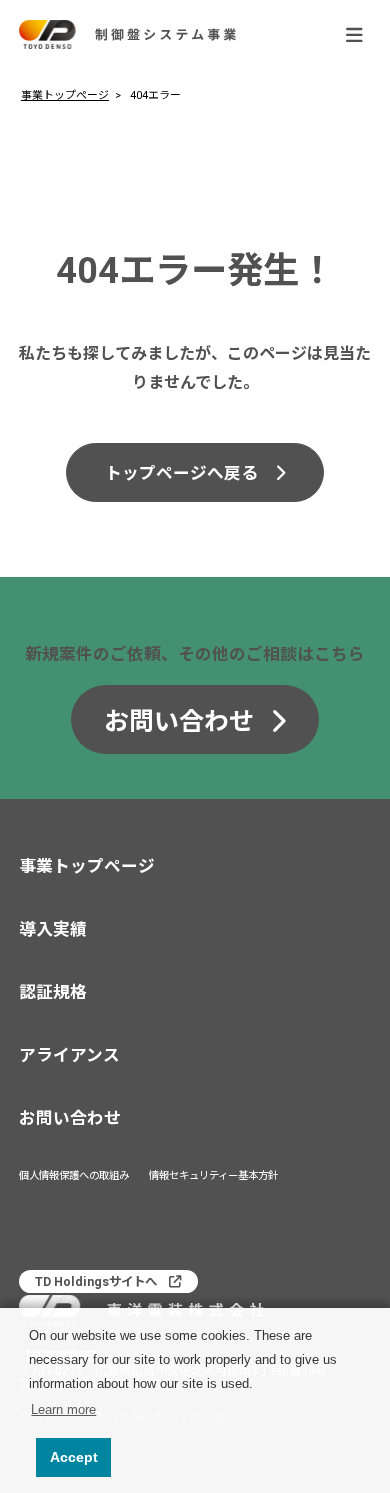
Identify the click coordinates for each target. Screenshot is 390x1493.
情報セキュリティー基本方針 (213, 1175)
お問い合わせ (179, 721)
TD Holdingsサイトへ (96, 1281)
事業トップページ (65, 95)
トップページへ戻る (181, 473)
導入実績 (53, 929)
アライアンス (69, 1055)
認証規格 (53, 992)
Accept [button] (74, 1457)
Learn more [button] (63, 1409)
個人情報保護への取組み (74, 1175)
